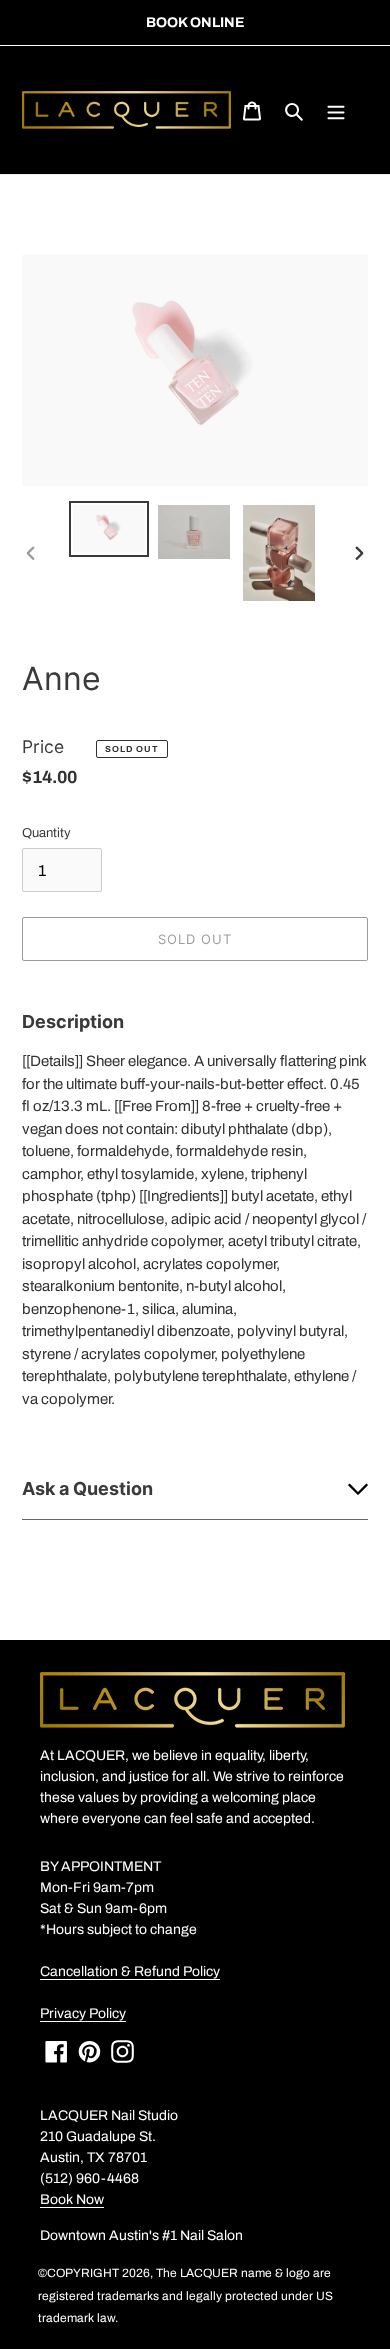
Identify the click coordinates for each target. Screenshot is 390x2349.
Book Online (195, 22)
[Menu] (336, 110)
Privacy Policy (83, 2013)
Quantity (46, 833)
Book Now (72, 2199)
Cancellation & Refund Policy (130, 1971)
